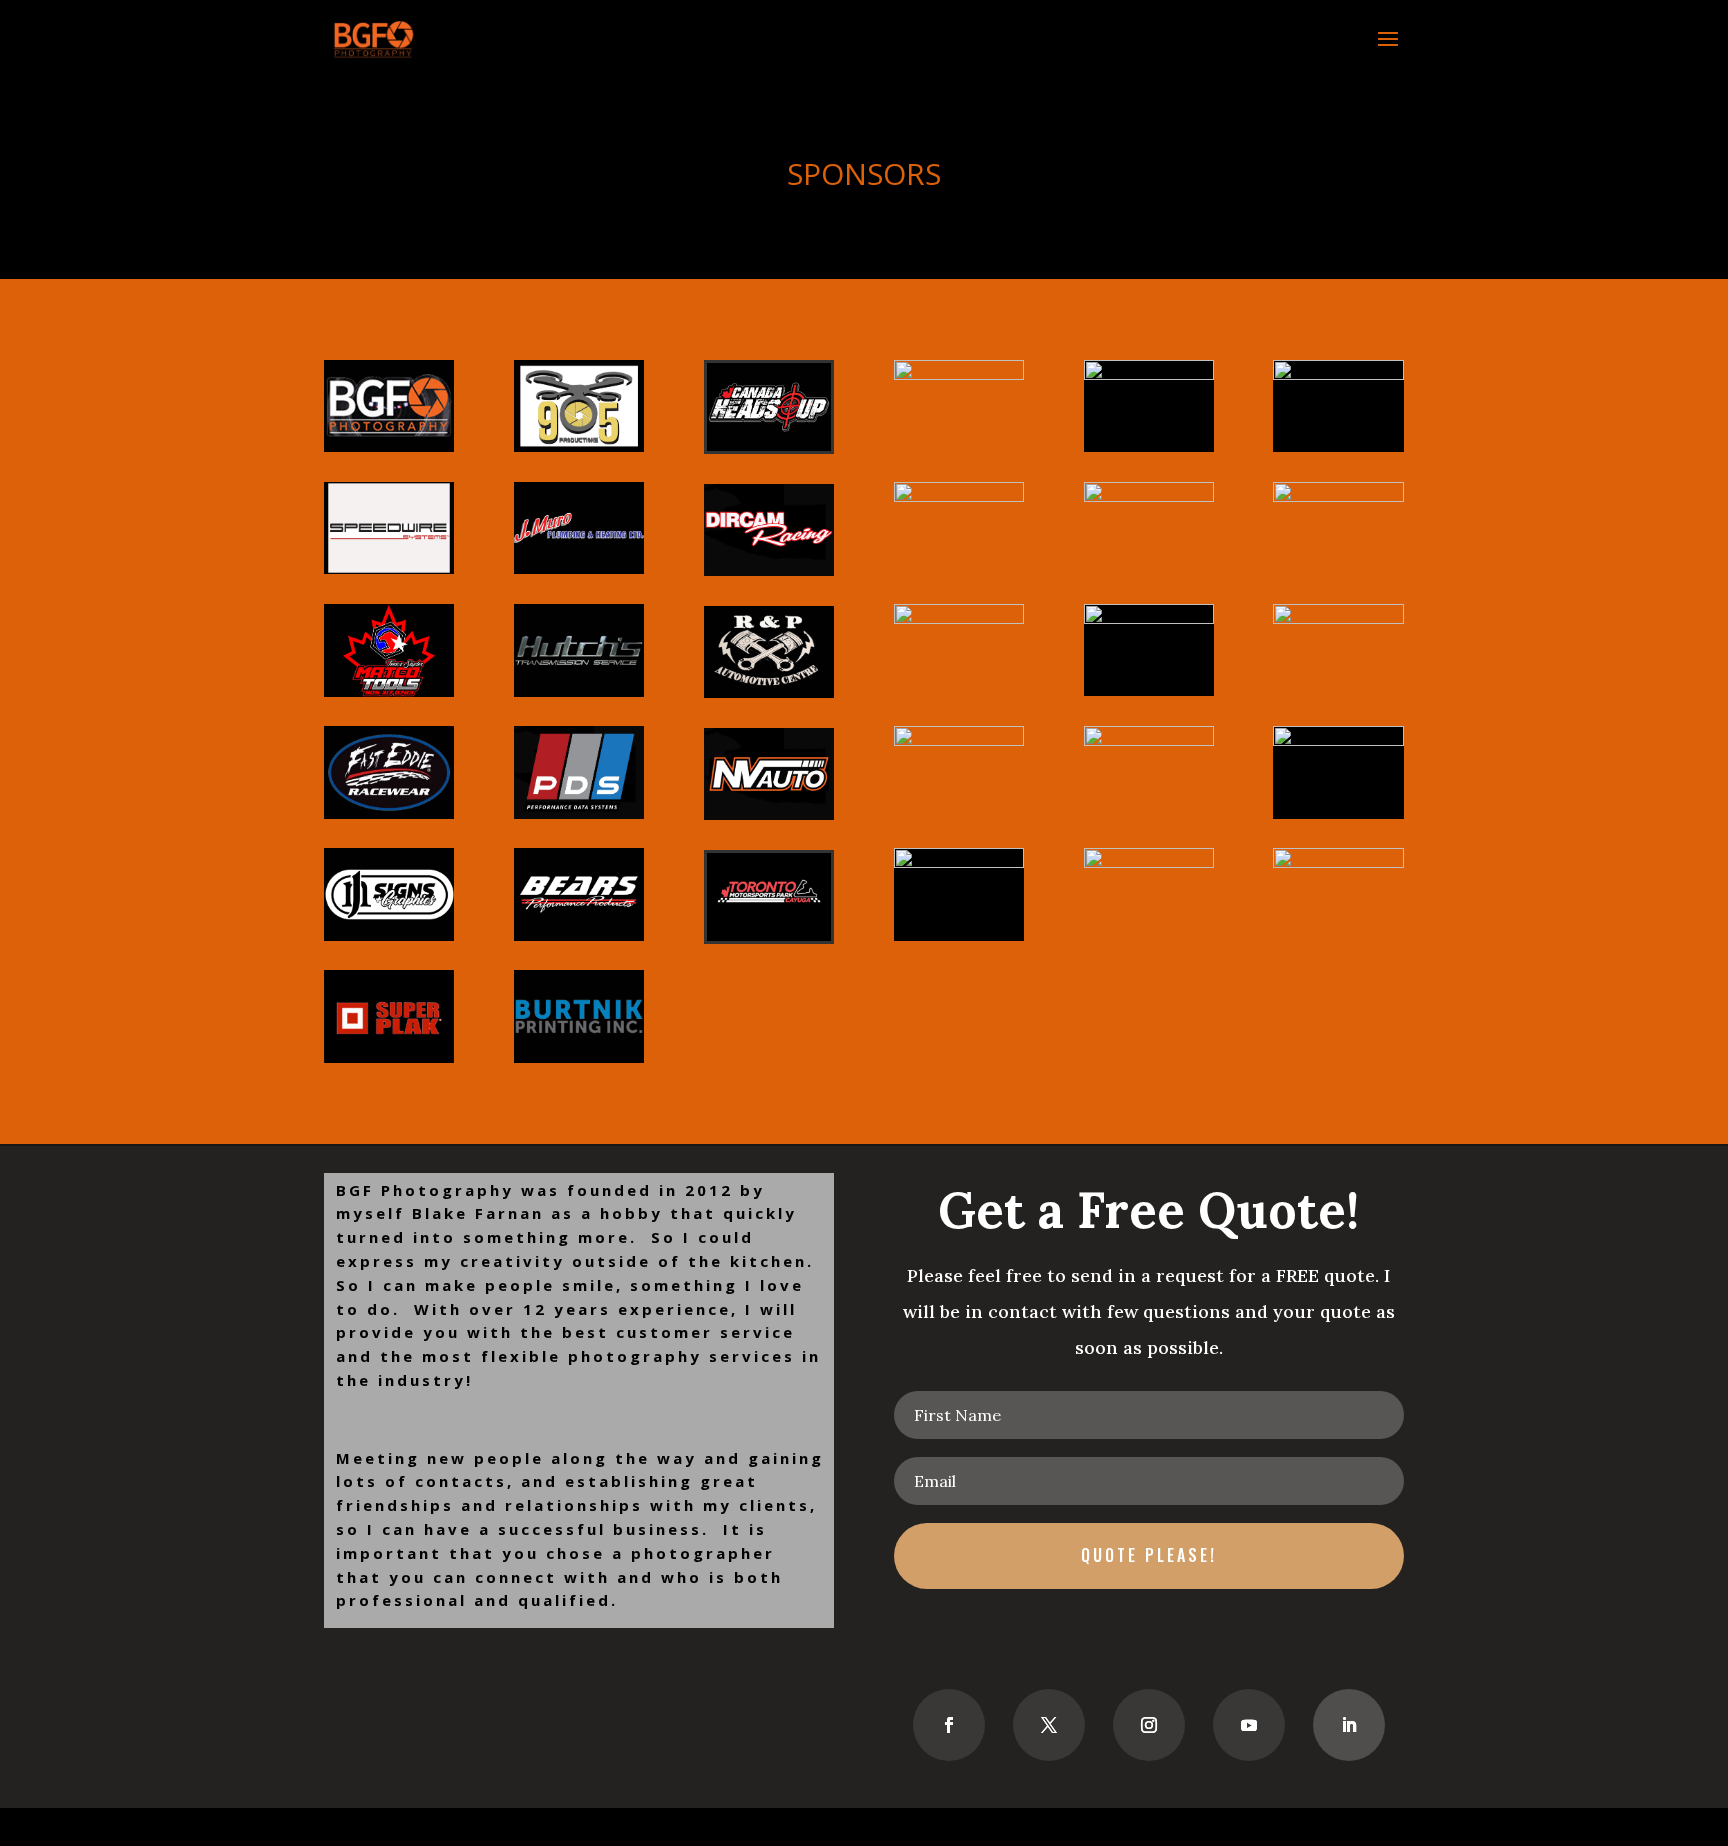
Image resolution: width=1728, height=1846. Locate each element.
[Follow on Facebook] (949, 1725)
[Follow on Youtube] (1249, 1725)
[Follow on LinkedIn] (1349, 1725)
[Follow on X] (1049, 1725)
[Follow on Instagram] (1149, 1725)
